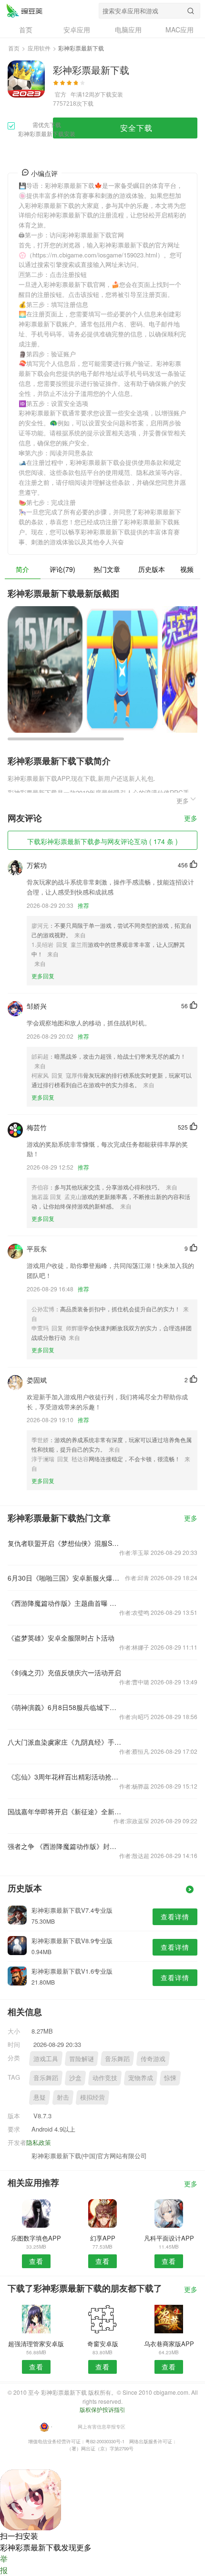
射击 (63, 2097)
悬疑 (40, 2097)
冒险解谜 (82, 2059)
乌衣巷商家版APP (169, 2344)
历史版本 (152, 569)
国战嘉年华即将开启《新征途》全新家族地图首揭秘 (65, 1811)
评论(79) (62, 569)
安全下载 (136, 128)
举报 (4, 2564)
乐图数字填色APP (36, 2238)
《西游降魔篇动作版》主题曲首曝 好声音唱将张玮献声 (65, 1603)
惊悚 (170, 2078)
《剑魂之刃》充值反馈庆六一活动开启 (64, 1672)
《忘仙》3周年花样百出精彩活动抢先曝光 (65, 1777)
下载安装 (112, 94)
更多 (191, 819)
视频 (187, 569)
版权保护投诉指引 (102, 2409)
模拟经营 (92, 2097)
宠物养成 (141, 2078)
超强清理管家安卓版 (36, 2344)
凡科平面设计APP (169, 2238)
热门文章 (107, 569)
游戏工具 (46, 2059)
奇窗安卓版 (103, 2344)
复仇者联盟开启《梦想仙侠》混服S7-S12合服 (65, 1543)
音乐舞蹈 (117, 2059)
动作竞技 (105, 2078)
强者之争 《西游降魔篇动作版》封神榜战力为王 (65, 1846)
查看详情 (175, 1917)
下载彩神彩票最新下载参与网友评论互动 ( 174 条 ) (102, 841)
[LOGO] (24, 10)
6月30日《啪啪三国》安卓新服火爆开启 (65, 1578)
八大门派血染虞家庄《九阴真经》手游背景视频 (65, 1742)
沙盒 (75, 2078)
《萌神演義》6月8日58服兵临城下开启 (65, 1707)
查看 (36, 2261)
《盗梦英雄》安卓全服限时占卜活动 (61, 1638)
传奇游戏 (153, 2059)
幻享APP (103, 2238)
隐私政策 (39, 2142)
